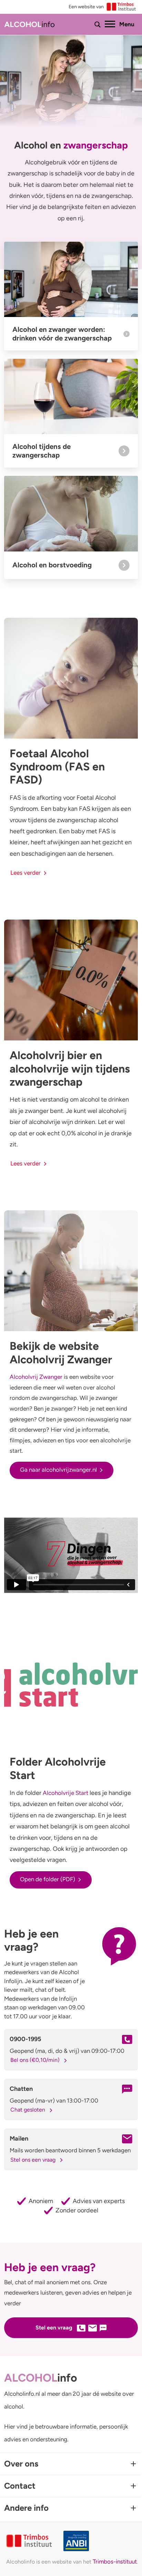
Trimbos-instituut (115, 2561)
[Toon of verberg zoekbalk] (98, 25)
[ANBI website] (101, 2541)
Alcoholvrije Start (65, 1793)
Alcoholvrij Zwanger (36, 1377)
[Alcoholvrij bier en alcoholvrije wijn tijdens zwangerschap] (71, 980)
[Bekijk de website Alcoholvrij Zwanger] (71, 1271)
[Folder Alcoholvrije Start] (71, 1686)
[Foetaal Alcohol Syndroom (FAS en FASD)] (71, 678)
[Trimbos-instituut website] (30, 2541)
